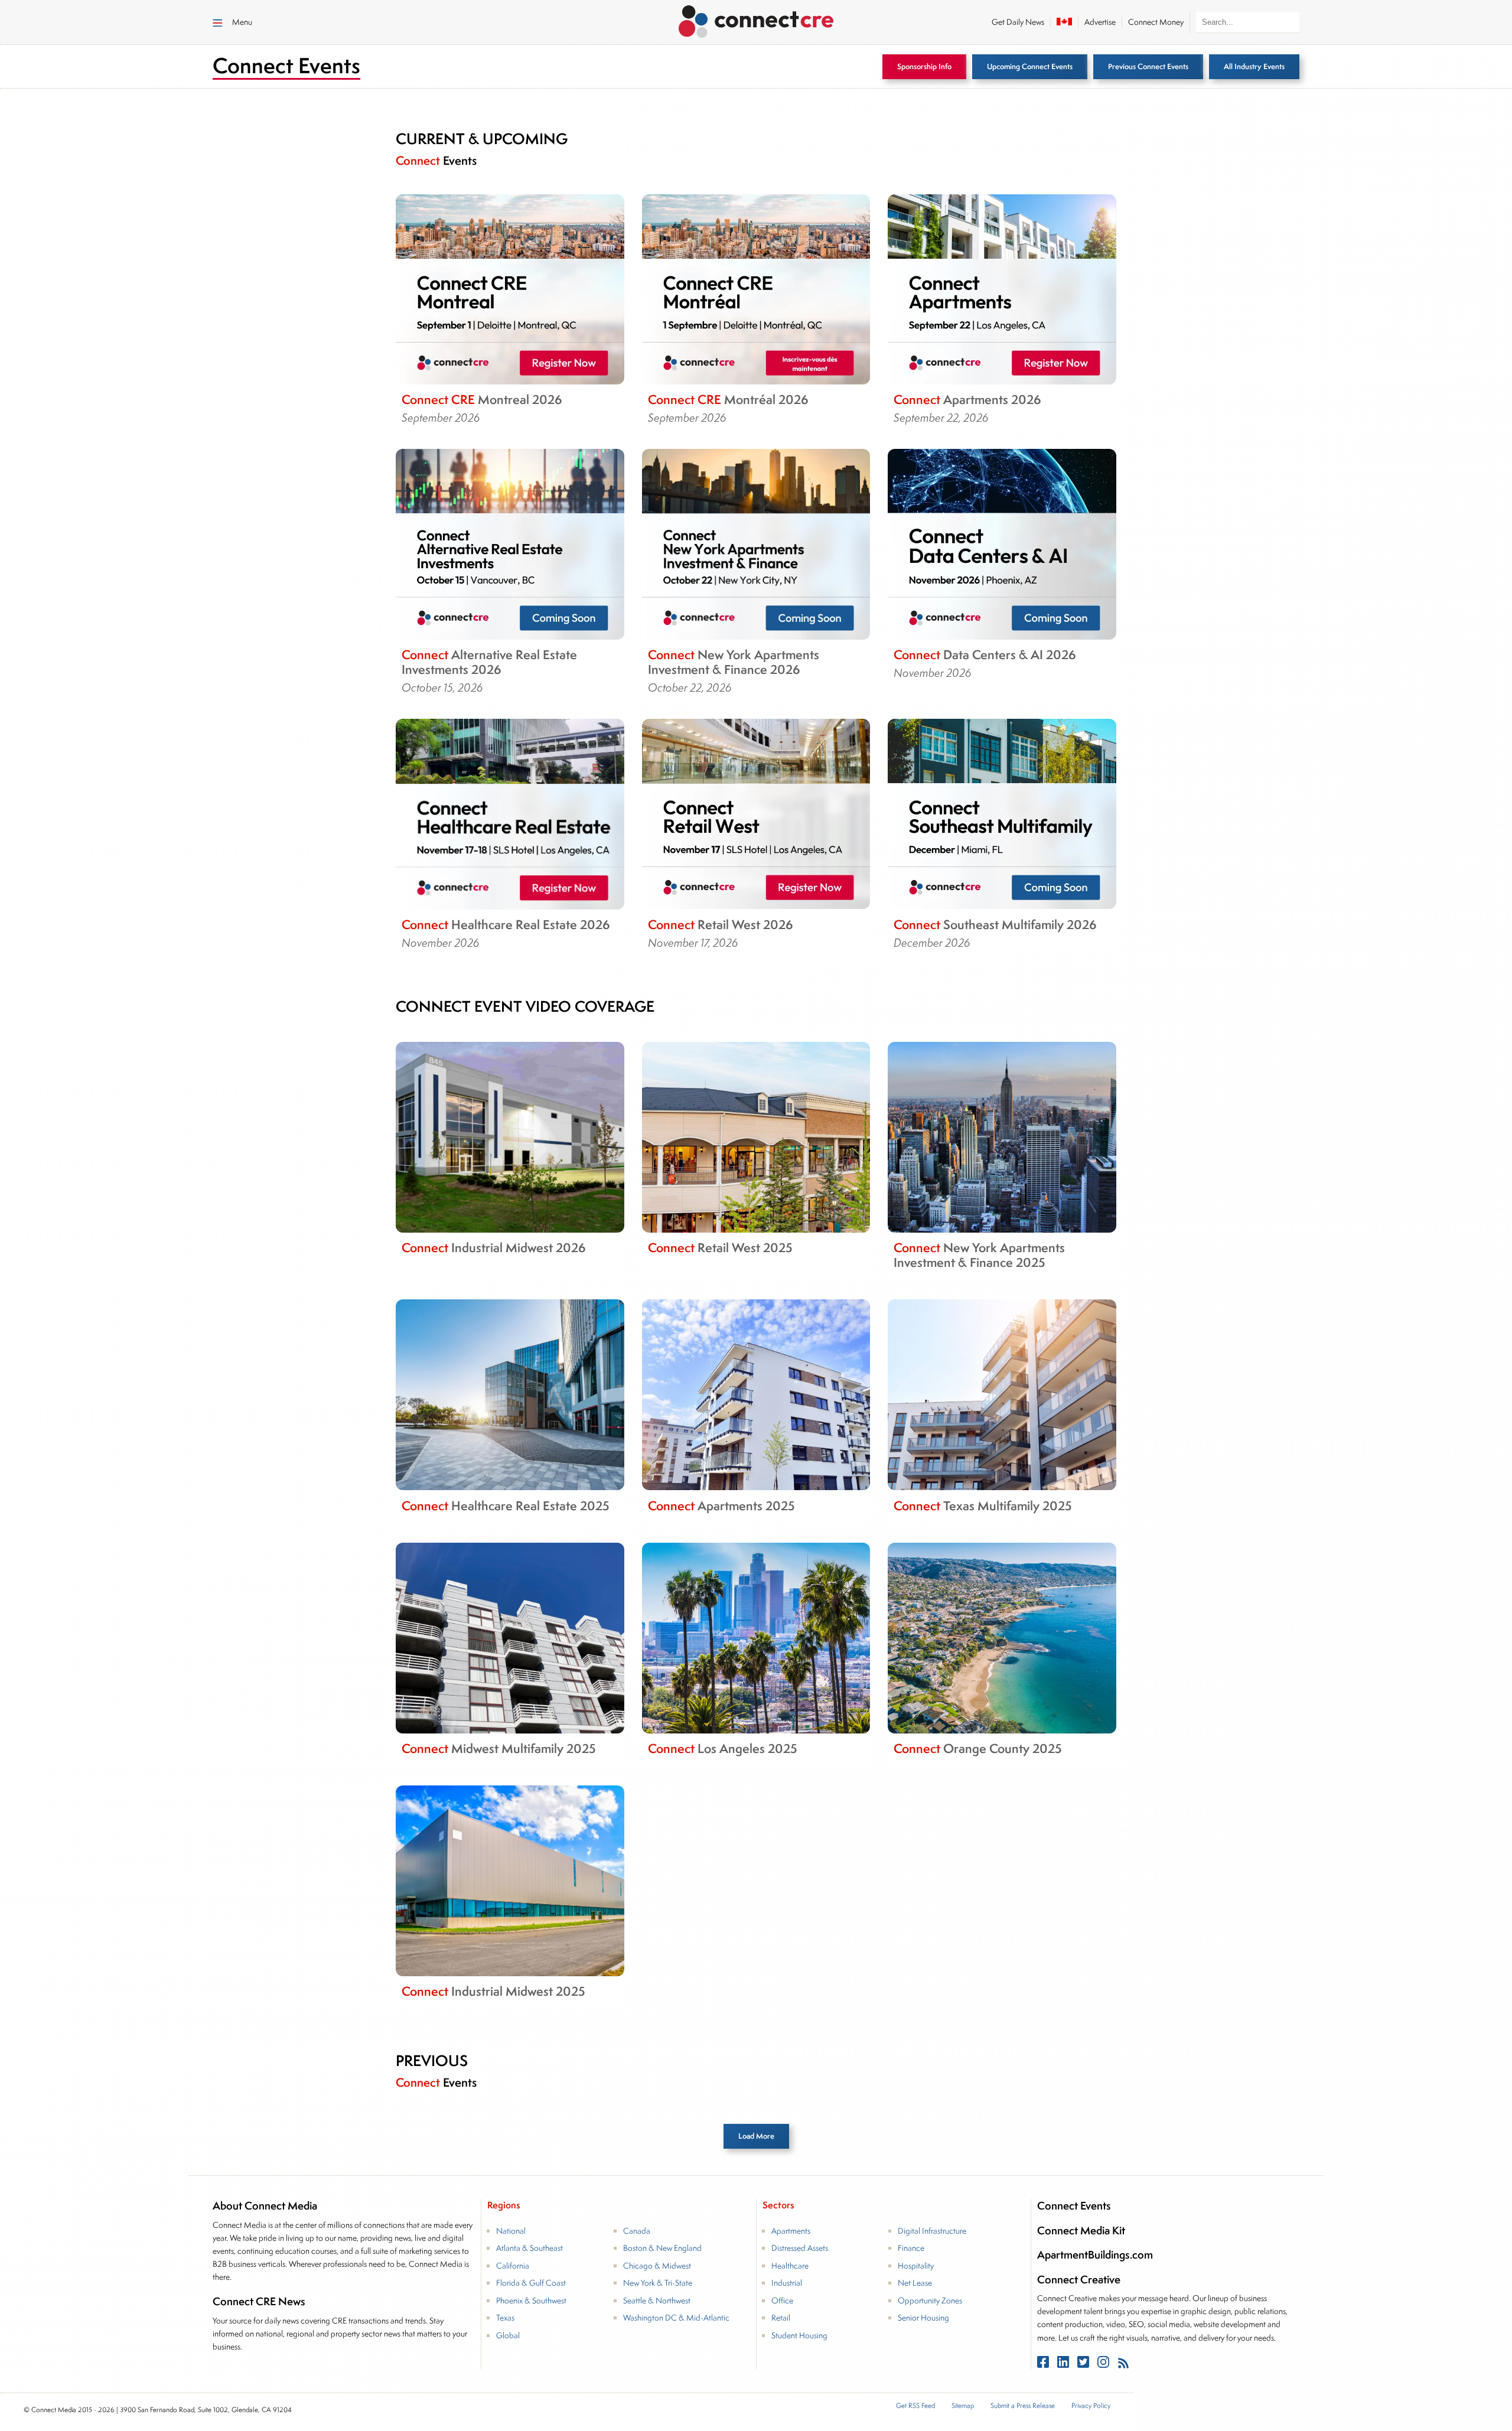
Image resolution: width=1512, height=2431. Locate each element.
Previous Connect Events (1148, 66)
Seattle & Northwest (657, 2300)
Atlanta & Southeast (529, 2248)
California (513, 2266)
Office (782, 2300)
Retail (781, 2318)
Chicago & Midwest (657, 2266)
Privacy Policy (1091, 2405)
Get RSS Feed (915, 2405)
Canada (637, 2231)
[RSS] (1123, 2364)
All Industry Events (1254, 66)
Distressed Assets (800, 2248)
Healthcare (790, 2266)
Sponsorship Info (924, 66)
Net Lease (915, 2283)
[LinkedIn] (1064, 2364)
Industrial (787, 2283)
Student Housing (799, 2335)
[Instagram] (1104, 2364)
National (511, 2231)
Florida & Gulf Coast (531, 2283)
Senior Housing (923, 2318)
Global (508, 2335)
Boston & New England (662, 2248)
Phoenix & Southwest (531, 2300)
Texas (505, 2318)
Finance (911, 2248)
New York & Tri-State (658, 2283)
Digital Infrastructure (932, 2231)
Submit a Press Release (1023, 2405)
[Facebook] (1044, 2364)
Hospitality (916, 2266)
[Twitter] (1084, 2364)
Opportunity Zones (930, 2300)
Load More (756, 2136)
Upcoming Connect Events (1030, 66)
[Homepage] (756, 19)
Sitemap (963, 2405)
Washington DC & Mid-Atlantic (676, 2318)
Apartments (791, 2231)
